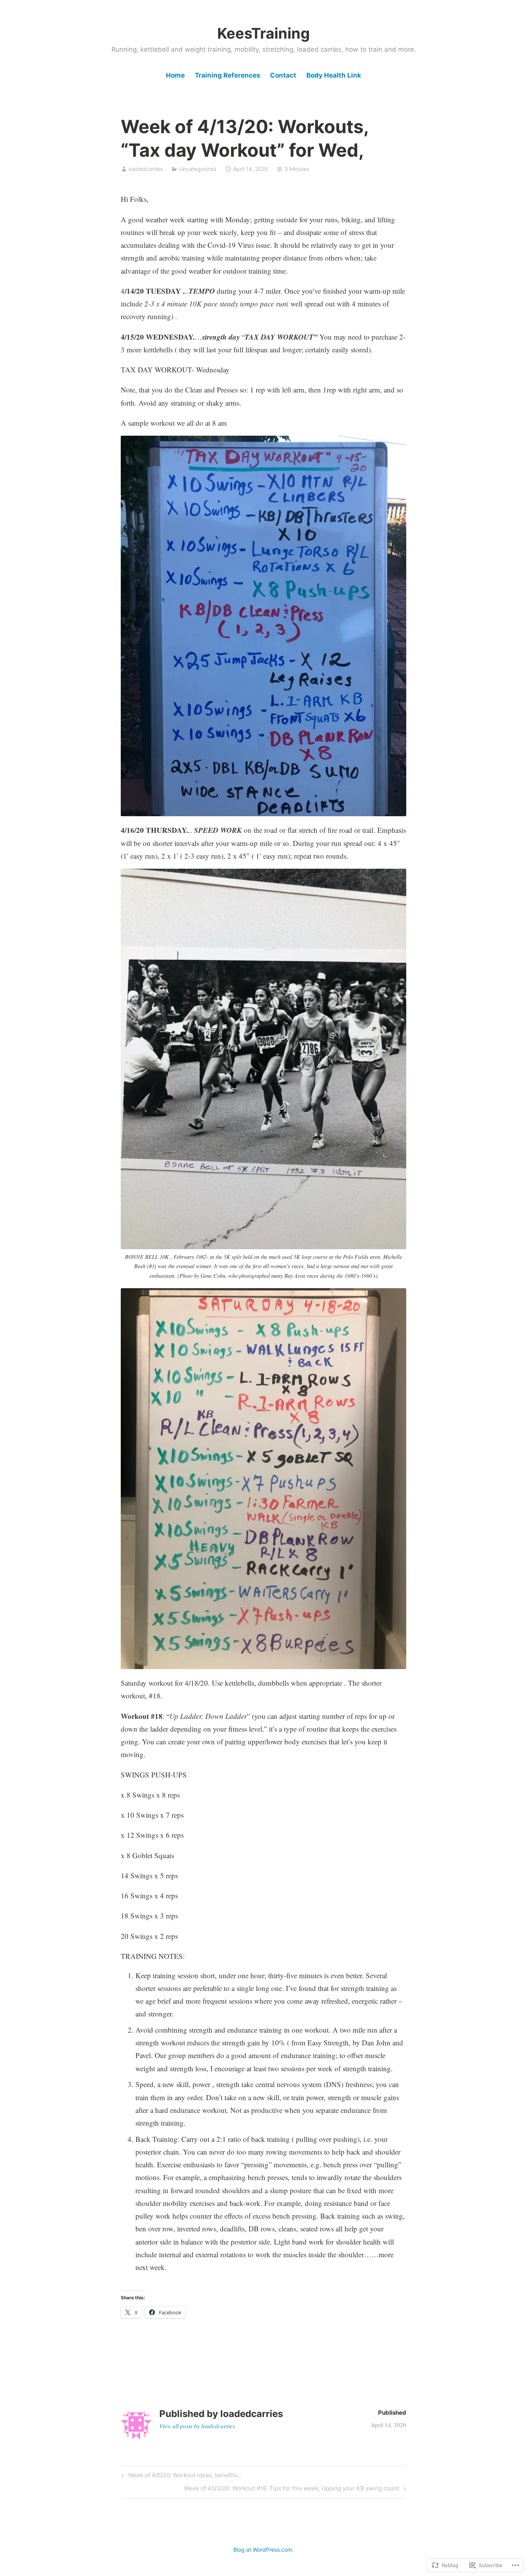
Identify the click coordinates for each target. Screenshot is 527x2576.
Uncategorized (198, 169)
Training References (228, 75)
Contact (283, 75)
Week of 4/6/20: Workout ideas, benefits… (181, 2476)
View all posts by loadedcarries (197, 2426)
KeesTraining (263, 33)
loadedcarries (146, 169)
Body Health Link (334, 75)
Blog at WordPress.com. (263, 2550)
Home (175, 75)
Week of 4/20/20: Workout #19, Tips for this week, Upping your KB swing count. (292, 2490)
